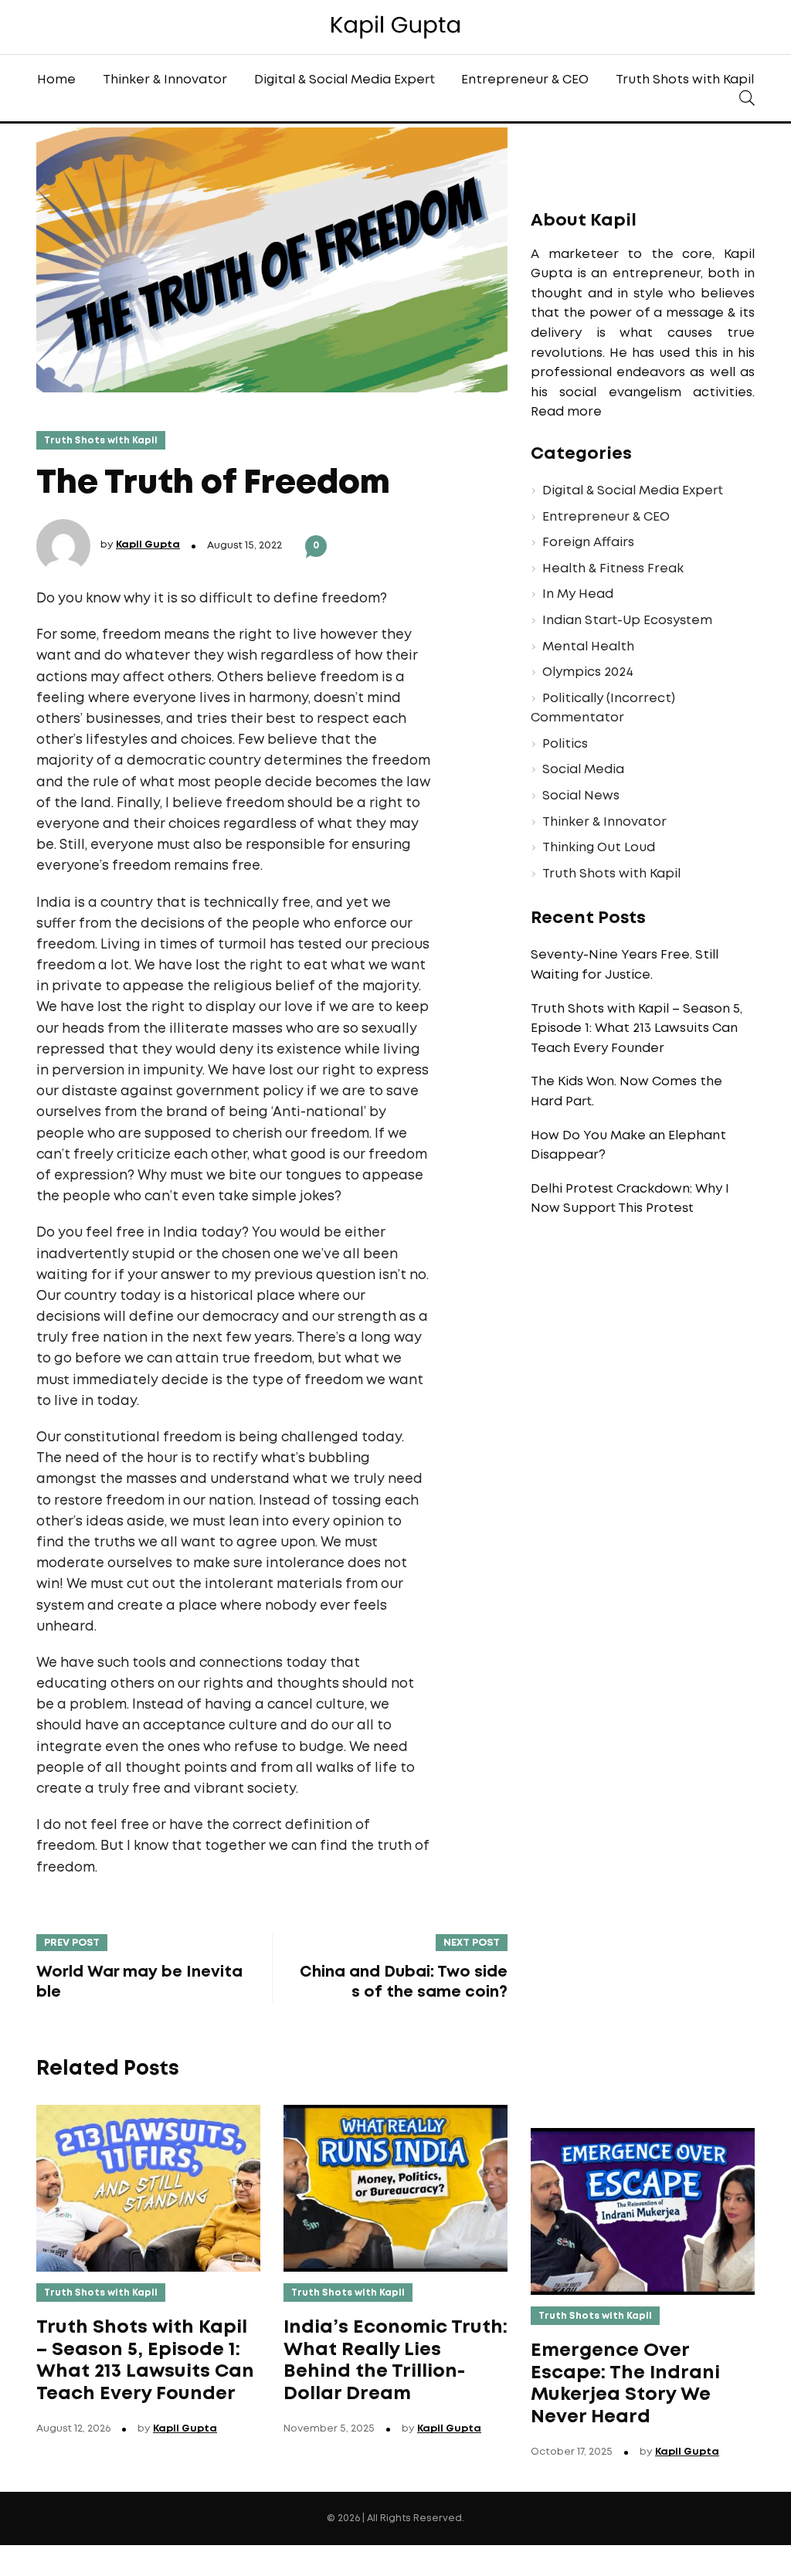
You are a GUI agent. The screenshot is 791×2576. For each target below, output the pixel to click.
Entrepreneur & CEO (525, 80)
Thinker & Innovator (165, 80)
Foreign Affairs (588, 543)
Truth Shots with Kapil (685, 80)
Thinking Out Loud (599, 848)
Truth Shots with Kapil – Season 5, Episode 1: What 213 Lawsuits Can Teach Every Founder (637, 1029)
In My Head (578, 594)
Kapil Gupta (148, 545)
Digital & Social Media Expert (345, 80)
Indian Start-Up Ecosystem (627, 621)
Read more (566, 412)
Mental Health (588, 647)
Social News (581, 796)
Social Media (583, 770)
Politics (565, 744)
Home (56, 80)
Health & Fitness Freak (613, 569)
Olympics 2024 (588, 672)
